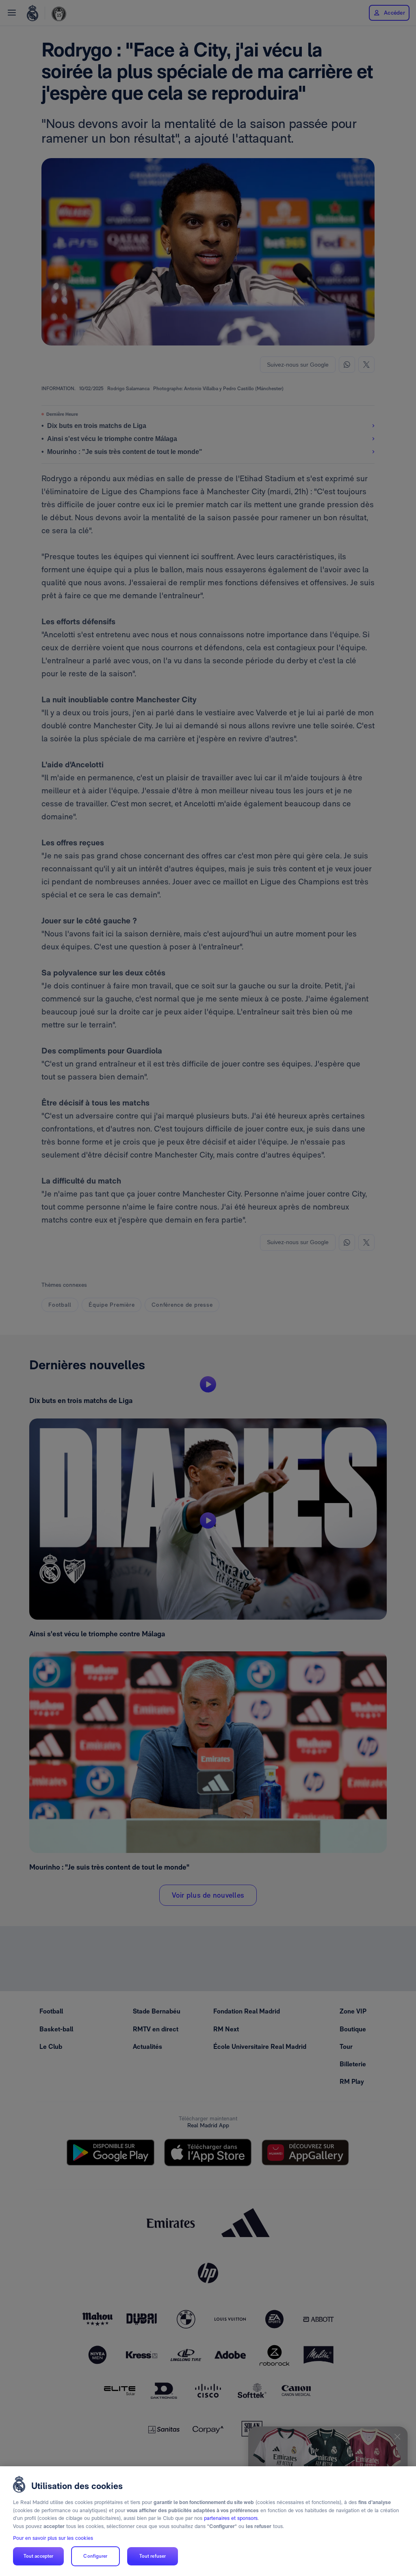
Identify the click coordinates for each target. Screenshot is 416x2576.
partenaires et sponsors (231, 2518)
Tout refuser (153, 2556)
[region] (208, 2521)
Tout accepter (39, 2556)
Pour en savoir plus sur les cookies (53, 2538)
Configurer (95, 2556)
